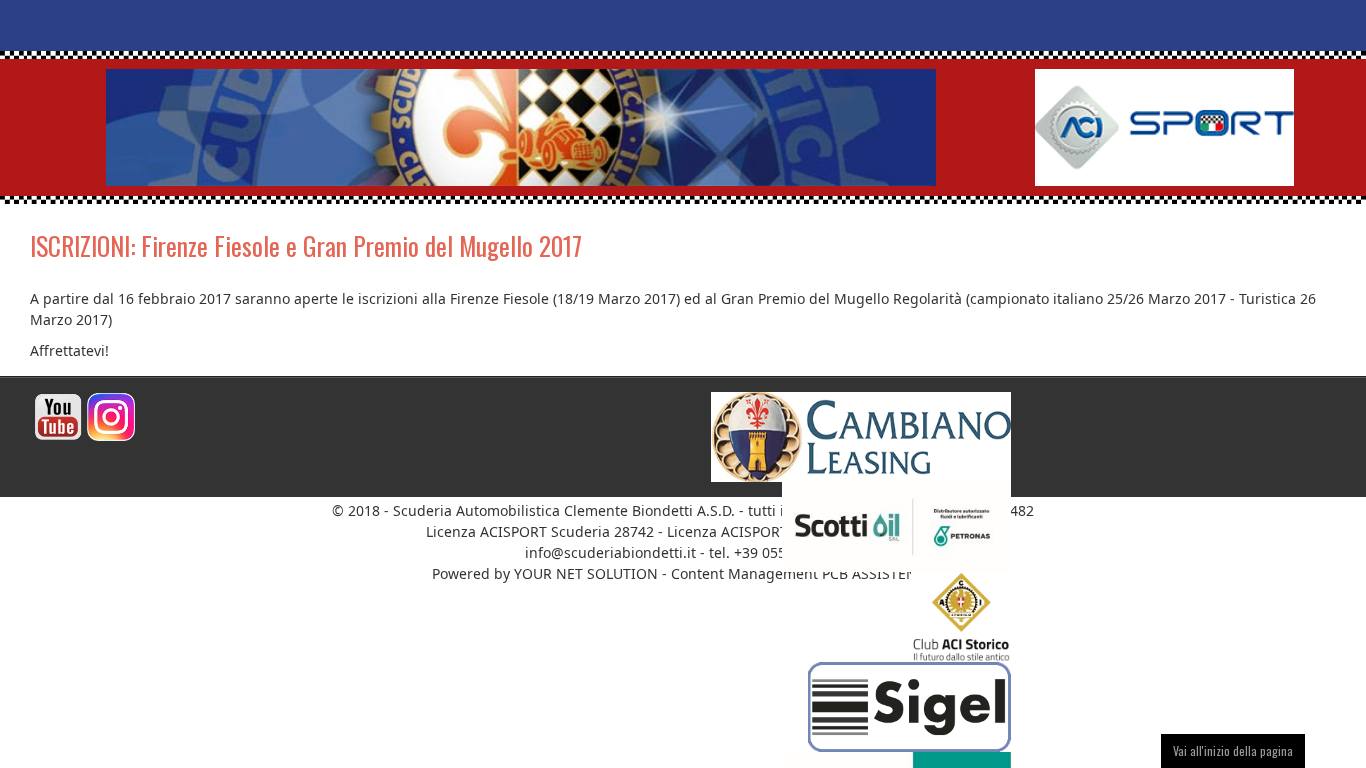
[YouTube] (58, 415)
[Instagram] (111, 415)
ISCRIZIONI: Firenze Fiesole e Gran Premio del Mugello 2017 (306, 245)
